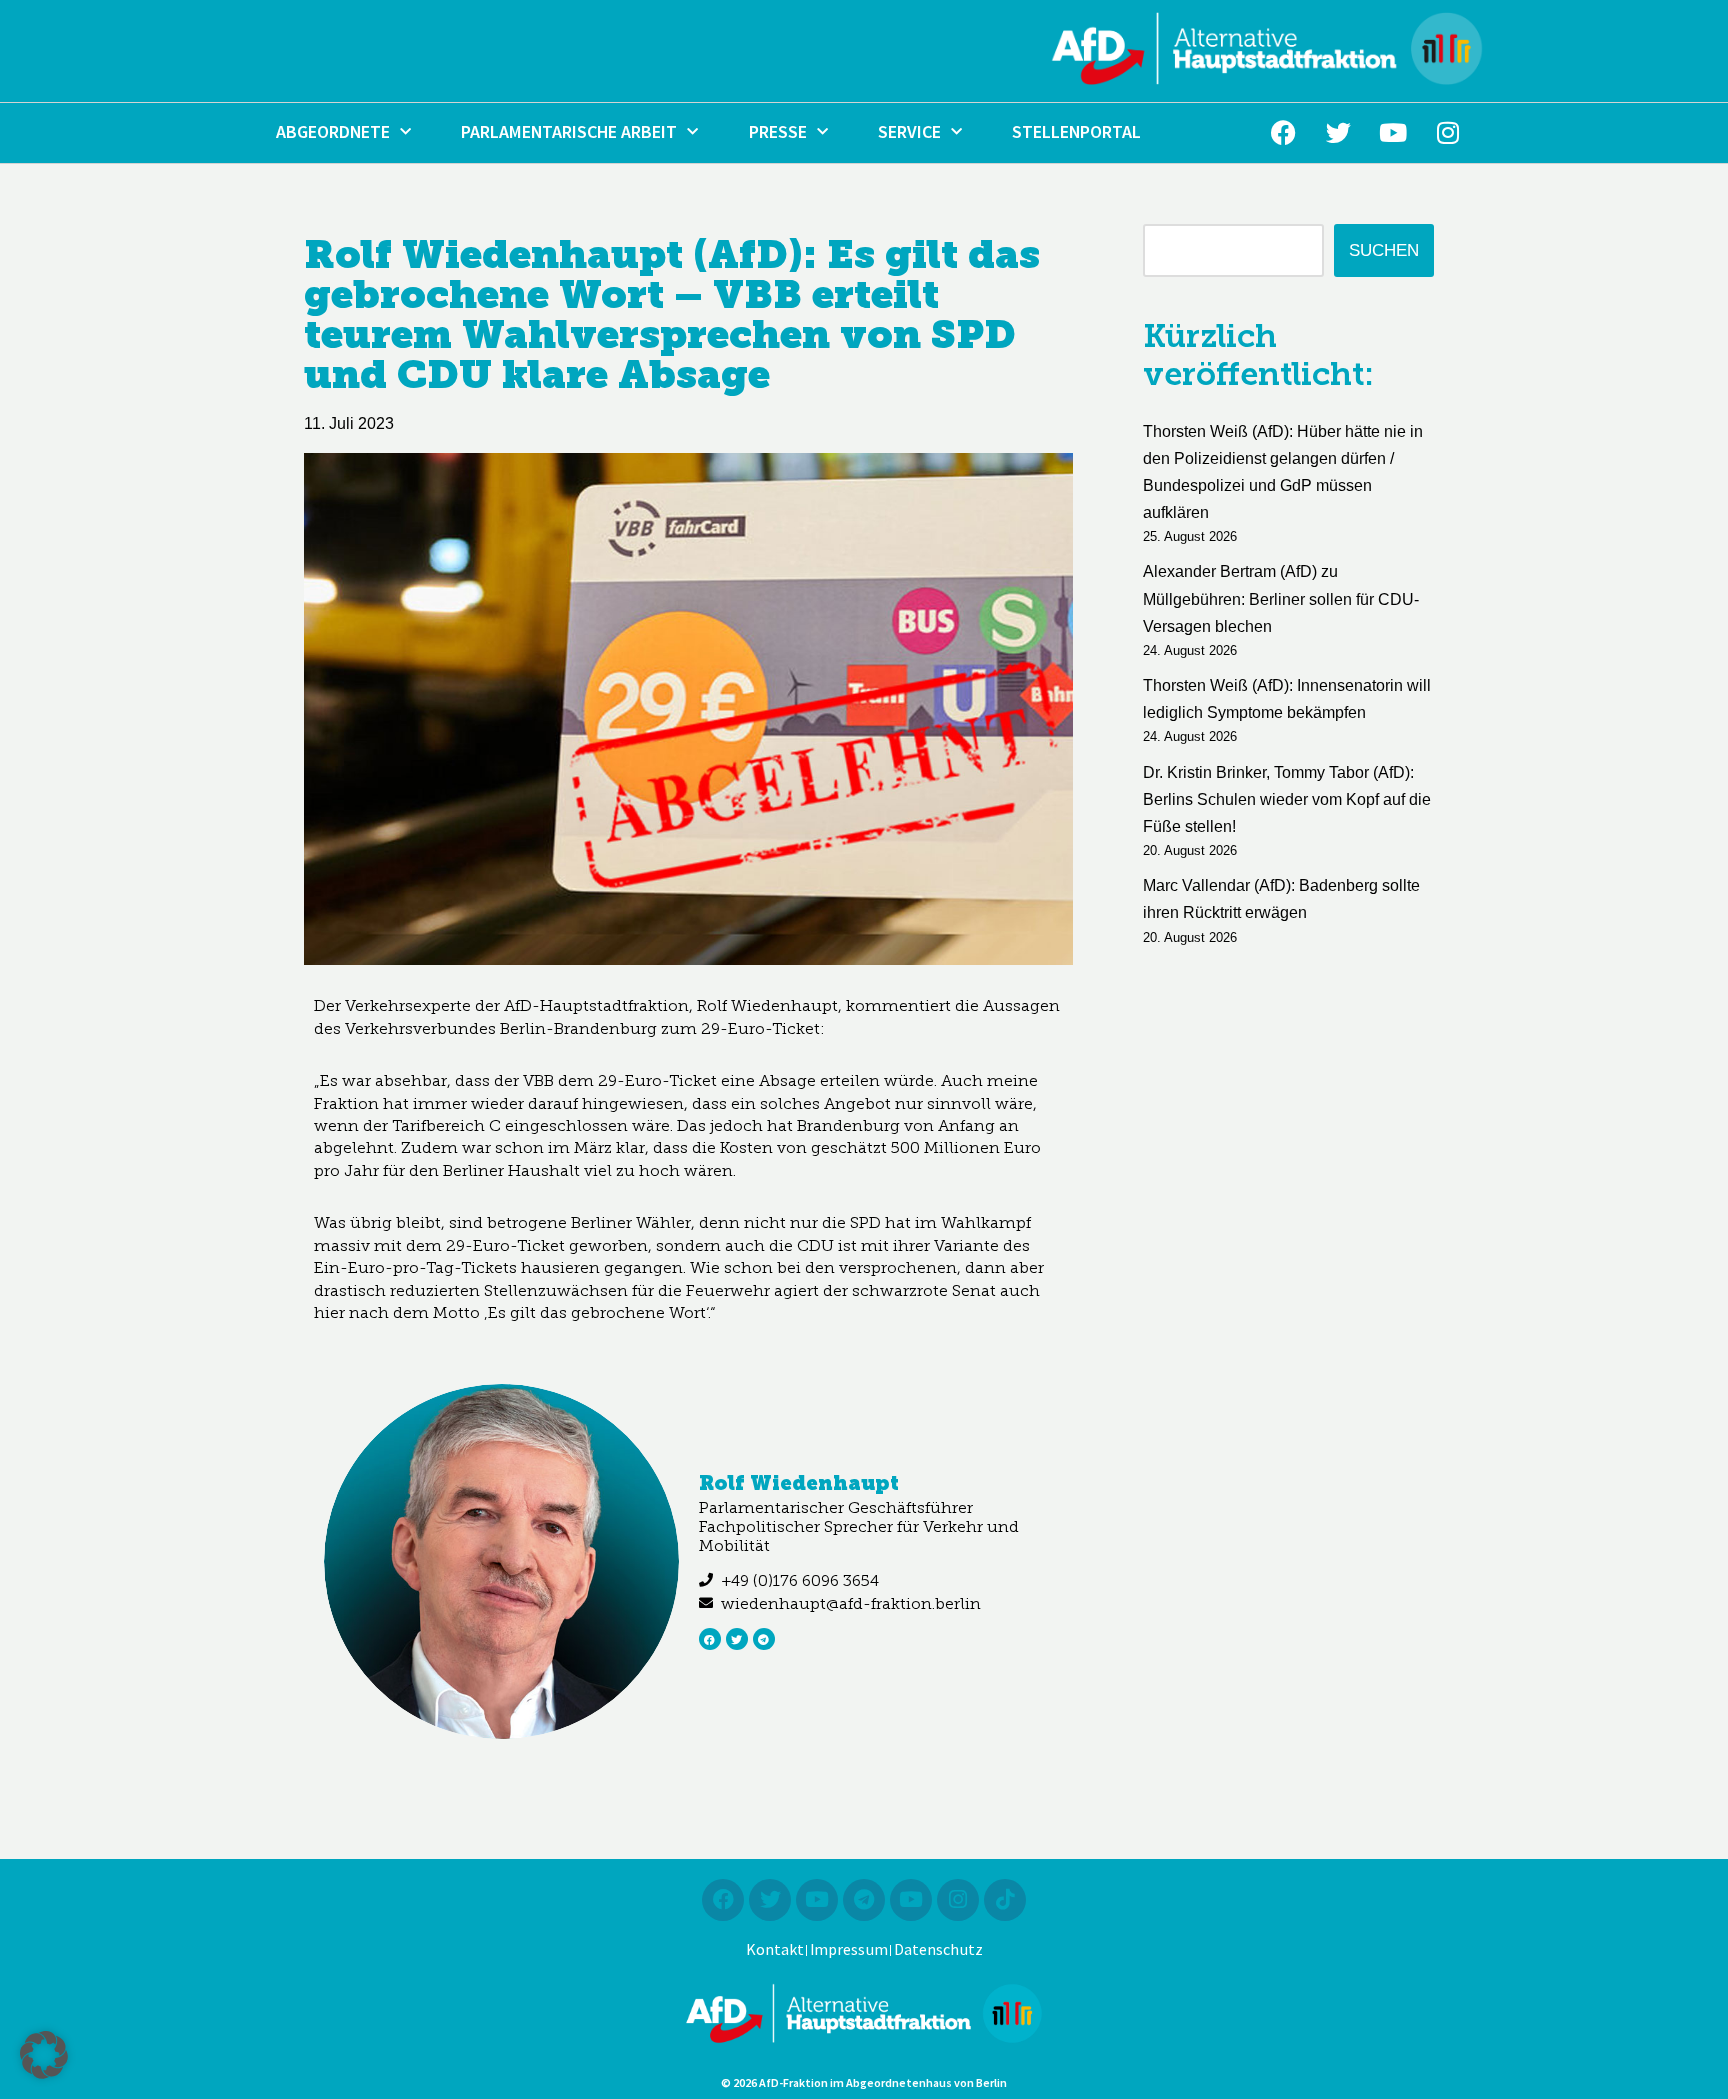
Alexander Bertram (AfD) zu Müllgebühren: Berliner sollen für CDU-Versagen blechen (1281, 598)
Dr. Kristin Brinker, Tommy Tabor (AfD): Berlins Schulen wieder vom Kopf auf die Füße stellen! (1287, 799)
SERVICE (909, 132)
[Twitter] (1338, 133)
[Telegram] (764, 1639)
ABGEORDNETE (333, 132)
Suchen (1384, 250)
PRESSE (778, 132)
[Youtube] (1393, 133)
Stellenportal (1076, 132)
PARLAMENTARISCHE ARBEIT (569, 132)
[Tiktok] (1005, 1900)
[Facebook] (1283, 133)
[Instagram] (1448, 133)
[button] (44, 2055)
